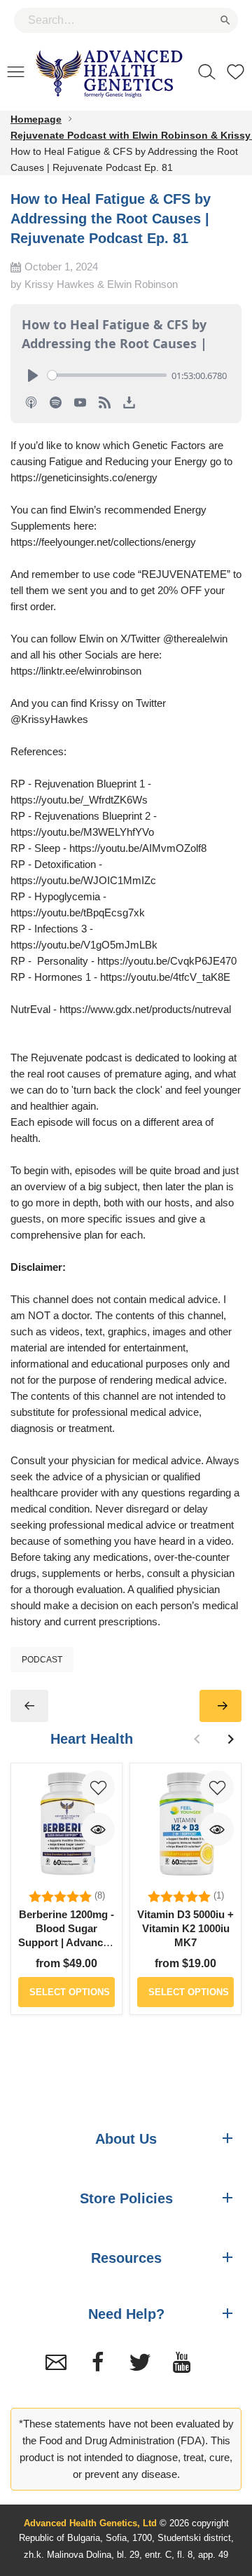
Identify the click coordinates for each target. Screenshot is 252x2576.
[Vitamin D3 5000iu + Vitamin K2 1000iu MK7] (185, 1824)
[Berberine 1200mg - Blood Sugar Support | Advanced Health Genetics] (66, 1824)
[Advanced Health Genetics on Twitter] (140, 2362)
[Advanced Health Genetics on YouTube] (182, 2362)
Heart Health (92, 1739)
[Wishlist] (236, 71)
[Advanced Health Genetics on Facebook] (98, 2362)
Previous (197, 1739)
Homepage (36, 119)
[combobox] (126, 20)
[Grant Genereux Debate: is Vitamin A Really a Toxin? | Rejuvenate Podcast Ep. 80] (29, 1706)
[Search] (207, 71)
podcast (42, 1660)
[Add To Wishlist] (98, 1787)
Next (230, 1739)
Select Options (70, 1992)
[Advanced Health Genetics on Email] (56, 2362)
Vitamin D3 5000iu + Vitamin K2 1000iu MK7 (185, 1928)
